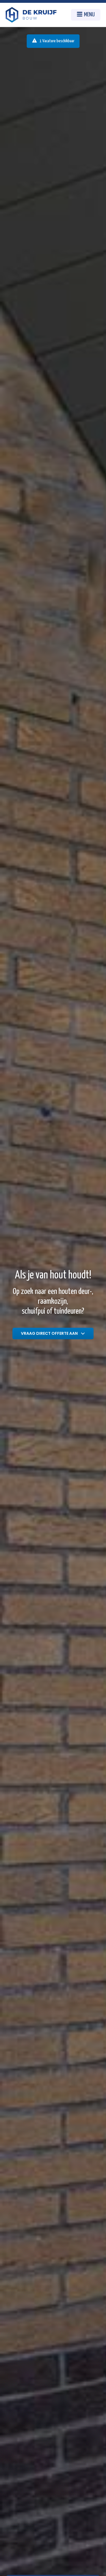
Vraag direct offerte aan (51, 1333)
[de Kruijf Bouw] (31, 15)
